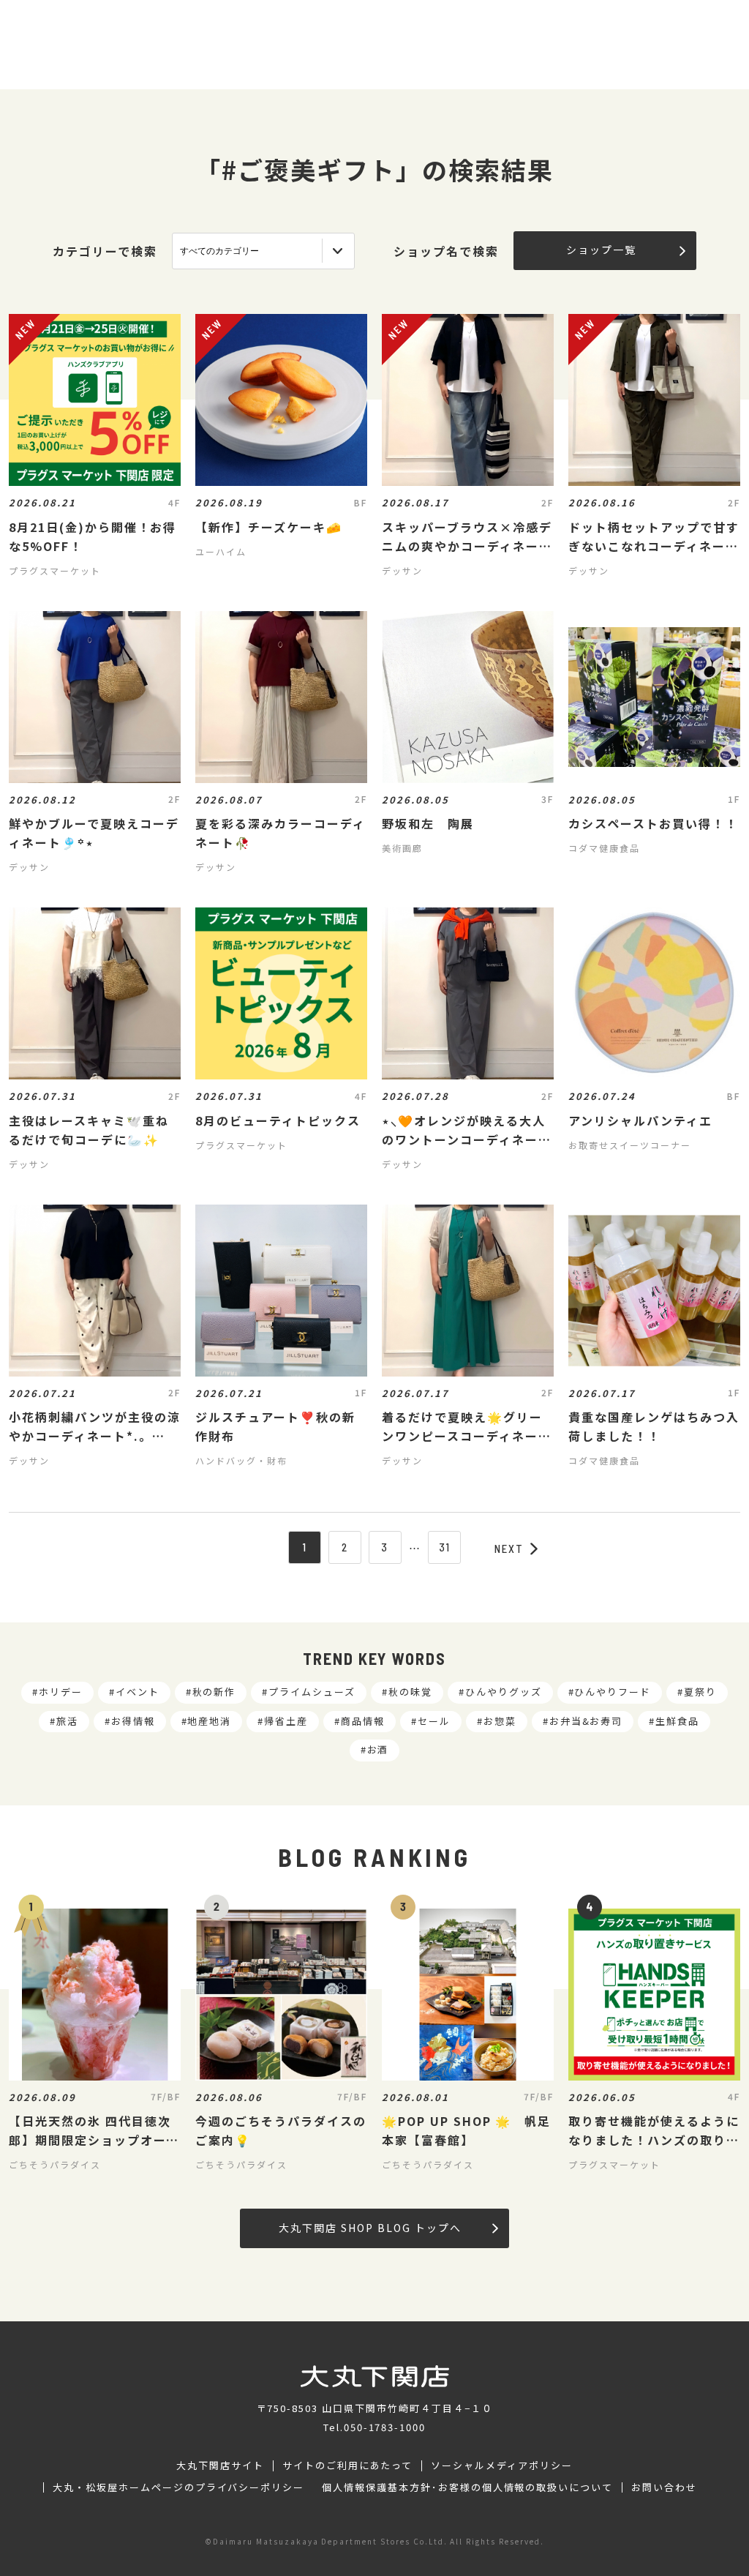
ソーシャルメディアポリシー (501, 2465)
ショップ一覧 (601, 250)
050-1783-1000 (385, 2427)
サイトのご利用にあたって (348, 2465)
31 (445, 1547)
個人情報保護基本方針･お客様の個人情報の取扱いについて (467, 2487)
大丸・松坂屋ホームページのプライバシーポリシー (178, 2487)
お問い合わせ (664, 2487)
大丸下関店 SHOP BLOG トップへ (370, 2228)
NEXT (509, 1549)
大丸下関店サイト (220, 2465)
